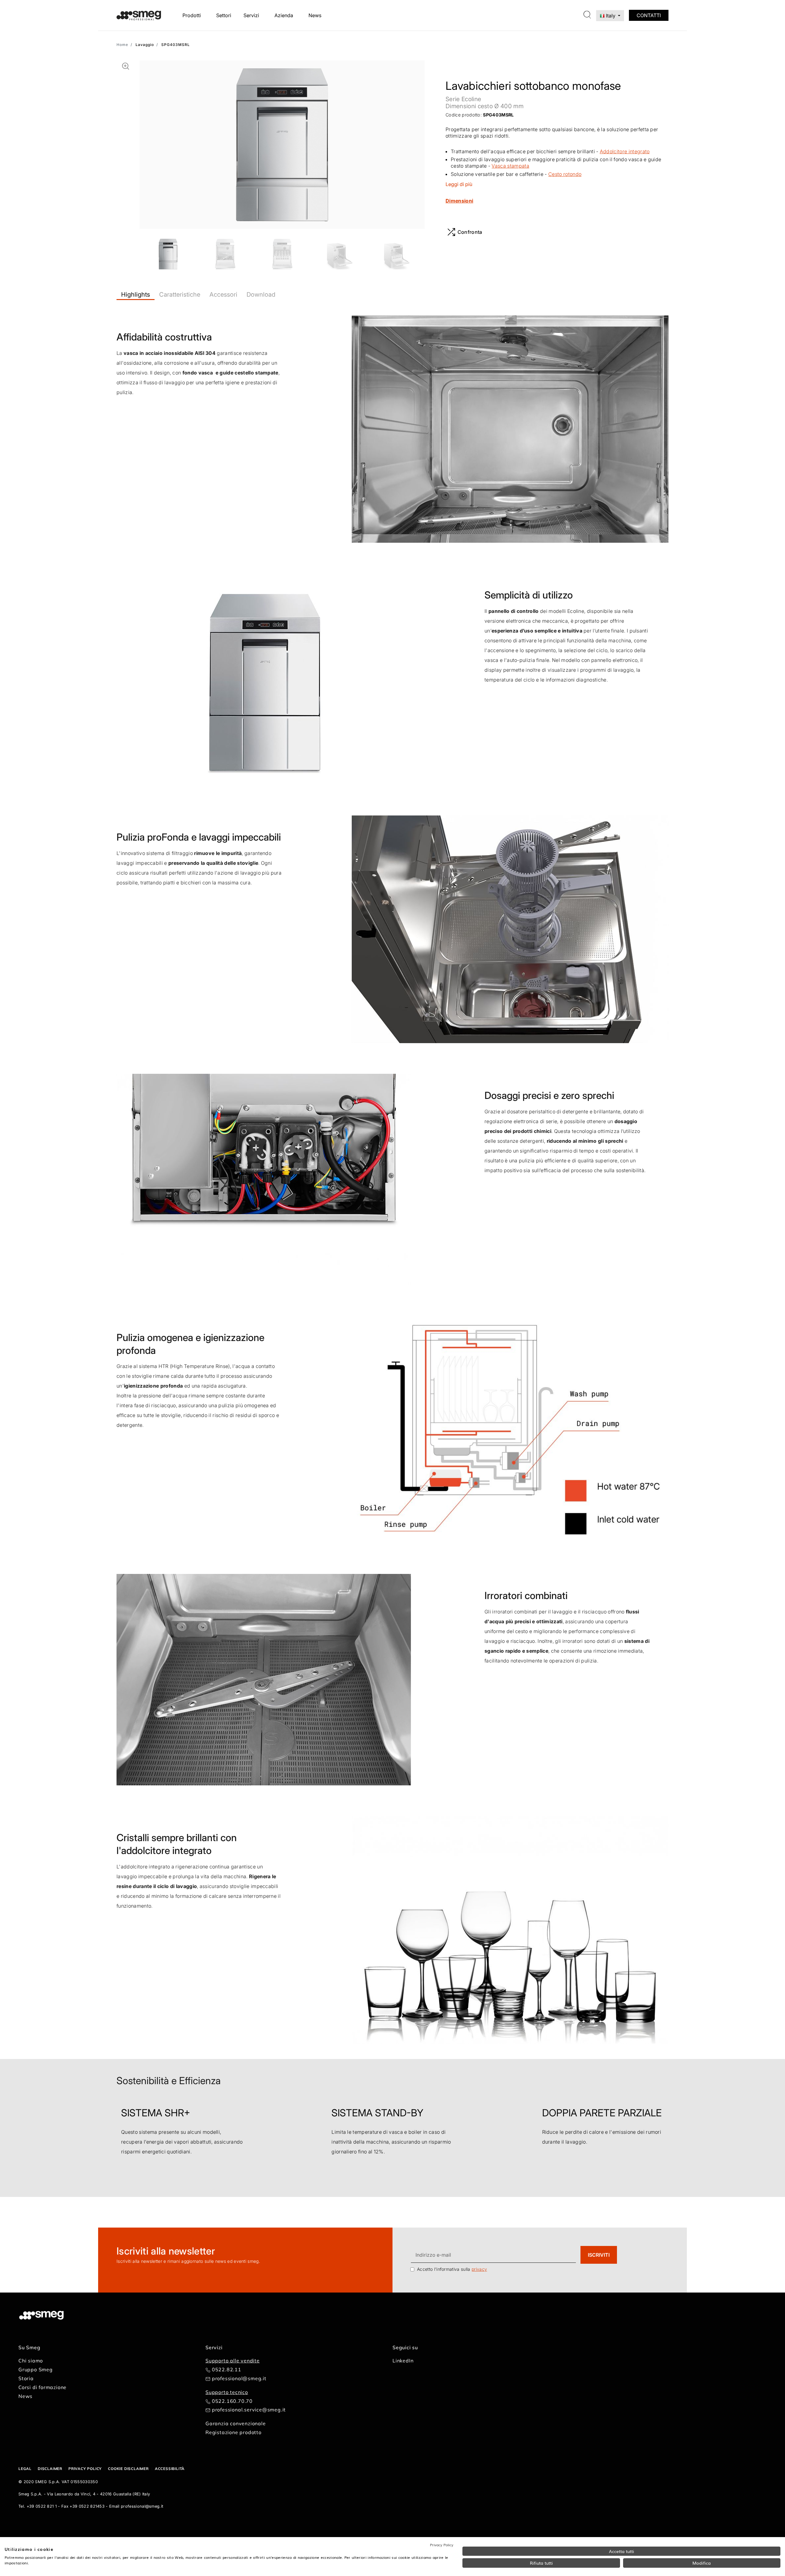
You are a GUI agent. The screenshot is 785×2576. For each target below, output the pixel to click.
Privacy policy (85, 2469)
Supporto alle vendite (233, 2361)
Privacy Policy (442, 2545)
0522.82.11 (227, 2369)
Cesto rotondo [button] (565, 174)
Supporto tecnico (227, 2392)
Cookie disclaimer (128, 2469)
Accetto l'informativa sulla (452, 2269)
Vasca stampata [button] (510, 166)
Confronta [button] (470, 232)
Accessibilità (170, 2469)
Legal (25, 2469)
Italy (611, 16)
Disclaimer (50, 2469)
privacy (479, 2269)
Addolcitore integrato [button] (625, 151)
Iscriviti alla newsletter (166, 2251)
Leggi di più (459, 184)
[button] (126, 66)
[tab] (136, 294)
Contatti (649, 15)
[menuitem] (193, 15)
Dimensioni (459, 201)
